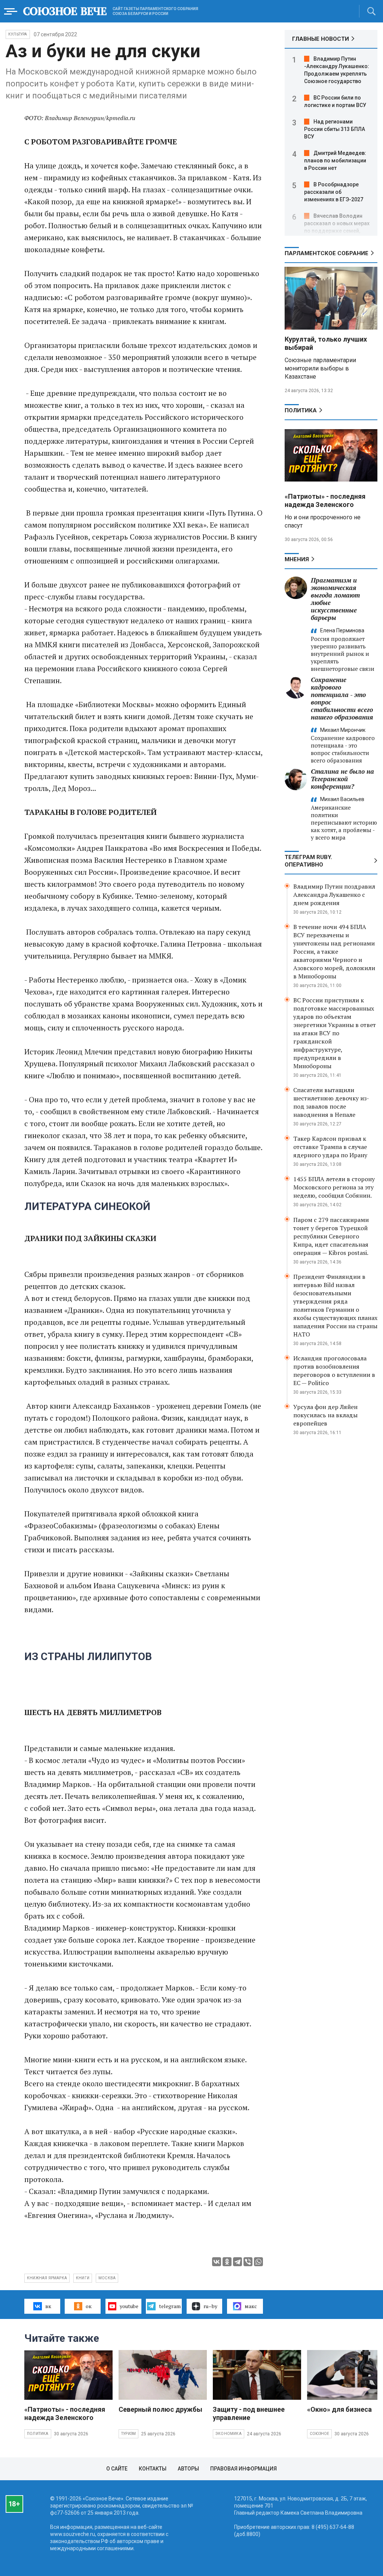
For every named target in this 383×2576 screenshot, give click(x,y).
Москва (107, 2278)
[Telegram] (238, 2262)
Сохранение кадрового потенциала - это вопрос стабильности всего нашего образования (342, 698)
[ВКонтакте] (217, 2262)
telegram (170, 2306)
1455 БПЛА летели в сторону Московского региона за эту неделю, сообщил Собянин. (334, 1187)
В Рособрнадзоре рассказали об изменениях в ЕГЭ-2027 (334, 192)
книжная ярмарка (47, 2278)
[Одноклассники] (227, 2262)
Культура (18, 34)
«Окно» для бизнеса (339, 2409)
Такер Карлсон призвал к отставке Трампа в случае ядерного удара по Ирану (330, 1147)
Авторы (188, 2469)
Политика (301, 410)
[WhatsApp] (258, 2262)
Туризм (128, 2434)
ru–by (210, 2306)
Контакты (153, 2469)
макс (251, 2306)
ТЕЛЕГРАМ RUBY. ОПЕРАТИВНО (308, 861)
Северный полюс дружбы (160, 2409)
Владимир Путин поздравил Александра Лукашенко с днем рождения (334, 895)
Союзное (319, 2434)
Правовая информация (243, 2469)
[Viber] (248, 2262)
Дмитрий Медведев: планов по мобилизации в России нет (335, 161)
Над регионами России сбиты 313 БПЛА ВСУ (335, 129)
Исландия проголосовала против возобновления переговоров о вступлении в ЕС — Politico (334, 1370)
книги (83, 2278)
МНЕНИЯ (297, 559)
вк (48, 2306)
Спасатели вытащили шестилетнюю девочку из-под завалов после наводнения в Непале (331, 1102)
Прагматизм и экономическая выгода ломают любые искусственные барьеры (335, 599)
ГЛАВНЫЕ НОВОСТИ (321, 39)
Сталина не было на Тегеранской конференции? (342, 779)
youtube (129, 2306)
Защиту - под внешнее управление (249, 2413)
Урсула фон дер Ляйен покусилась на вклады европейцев (325, 1415)
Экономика (229, 2434)
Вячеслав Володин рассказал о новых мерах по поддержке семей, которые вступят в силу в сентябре (337, 231)
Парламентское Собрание (327, 253)
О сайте (117, 2469)
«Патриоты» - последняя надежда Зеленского (325, 500)
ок (89, 2306)
